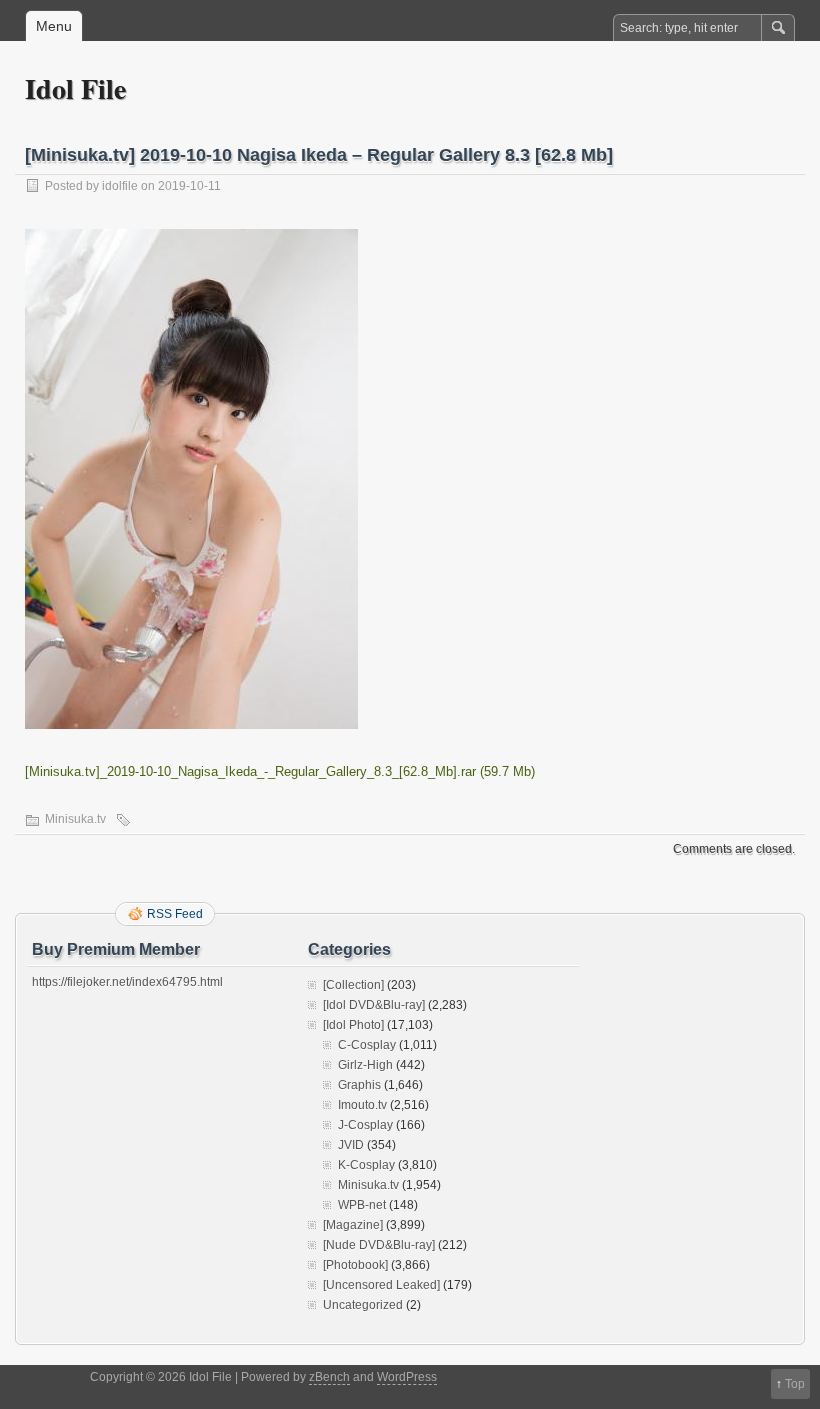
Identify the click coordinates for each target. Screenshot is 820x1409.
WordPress (407, 1377)
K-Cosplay (366, 1165)
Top (795, 1384)
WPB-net (362, 1205)
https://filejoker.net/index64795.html (127, 982)
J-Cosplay (365, 1125)
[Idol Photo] (353, 1025)
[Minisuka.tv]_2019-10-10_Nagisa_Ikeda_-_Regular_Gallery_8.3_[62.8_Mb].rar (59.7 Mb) (280, 771)
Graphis (359, 1085)
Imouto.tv (362, 1105)
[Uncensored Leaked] (381, 1285)
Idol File (75, 88)
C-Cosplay (367, 1045)
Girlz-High (365, 1065)
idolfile (120, 186)
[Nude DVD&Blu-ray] (379, 1245)
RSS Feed (175, 914)
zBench (329, 1377)
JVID (351, 1145)
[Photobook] (355, 1265)
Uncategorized (363, 1305)
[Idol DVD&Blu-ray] (374, 1005)
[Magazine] (353, 1225)
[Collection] (353, 985)
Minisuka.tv (75, 819)
